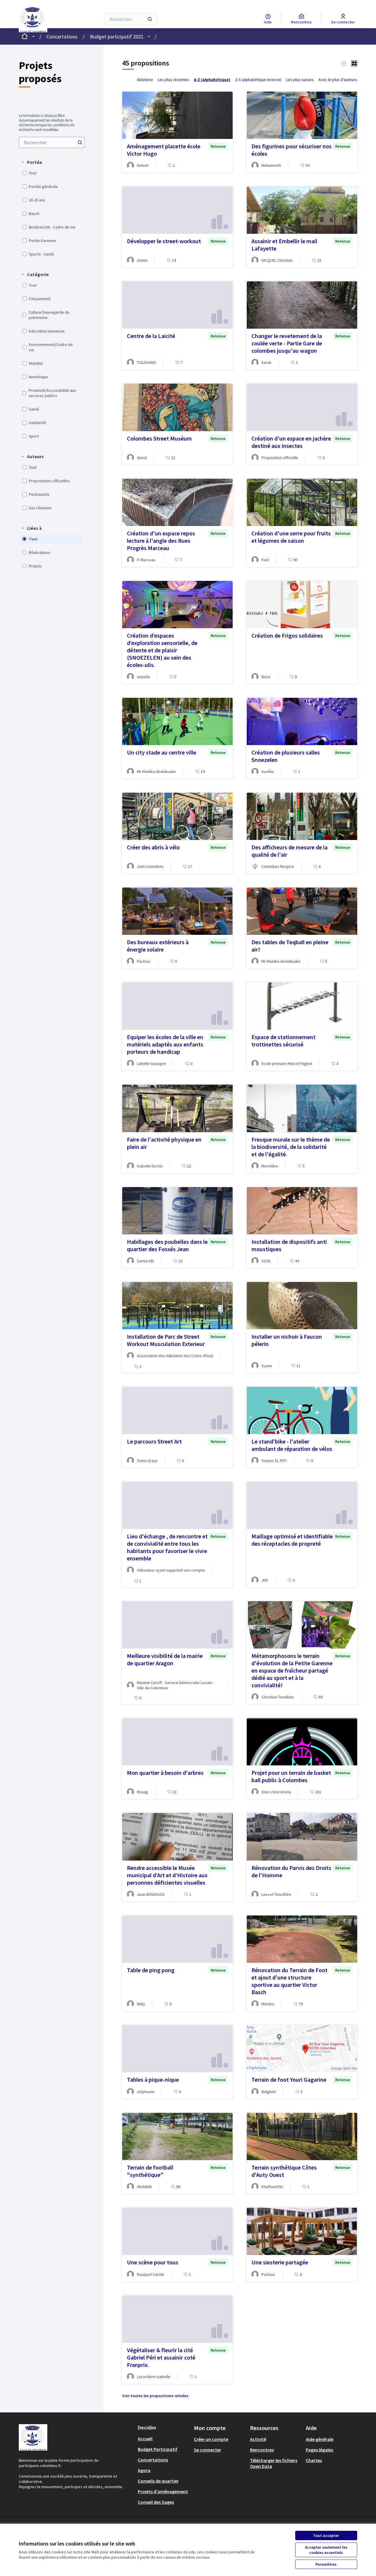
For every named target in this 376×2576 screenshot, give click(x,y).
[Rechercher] (150, 19)
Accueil (145, 2439)
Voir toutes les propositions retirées (155, 2396)
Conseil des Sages (156, 2502)
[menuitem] (52, 142)
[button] (31, 162)
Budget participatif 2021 (117, 37)
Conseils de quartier (158, 2481)
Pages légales (319, 2450)
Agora (144, 2470)
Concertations (62, 37)
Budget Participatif (158, 2449)
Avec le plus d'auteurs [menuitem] (338, 80)
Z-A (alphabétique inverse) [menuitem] (258, 80)
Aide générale (320, 2439)
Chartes (314, 2460)
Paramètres (326, 2564)
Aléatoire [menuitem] (145, 80)
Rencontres (262, 2450)
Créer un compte (211, 2439)
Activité (258, 2439)
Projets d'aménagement (163, 2491)
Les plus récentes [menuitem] (173, 80)
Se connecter (208, 2450)
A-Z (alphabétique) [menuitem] (212, 80)
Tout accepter (326, 2535)
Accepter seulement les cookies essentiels (326, 2550)
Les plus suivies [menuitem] (300, 80)
